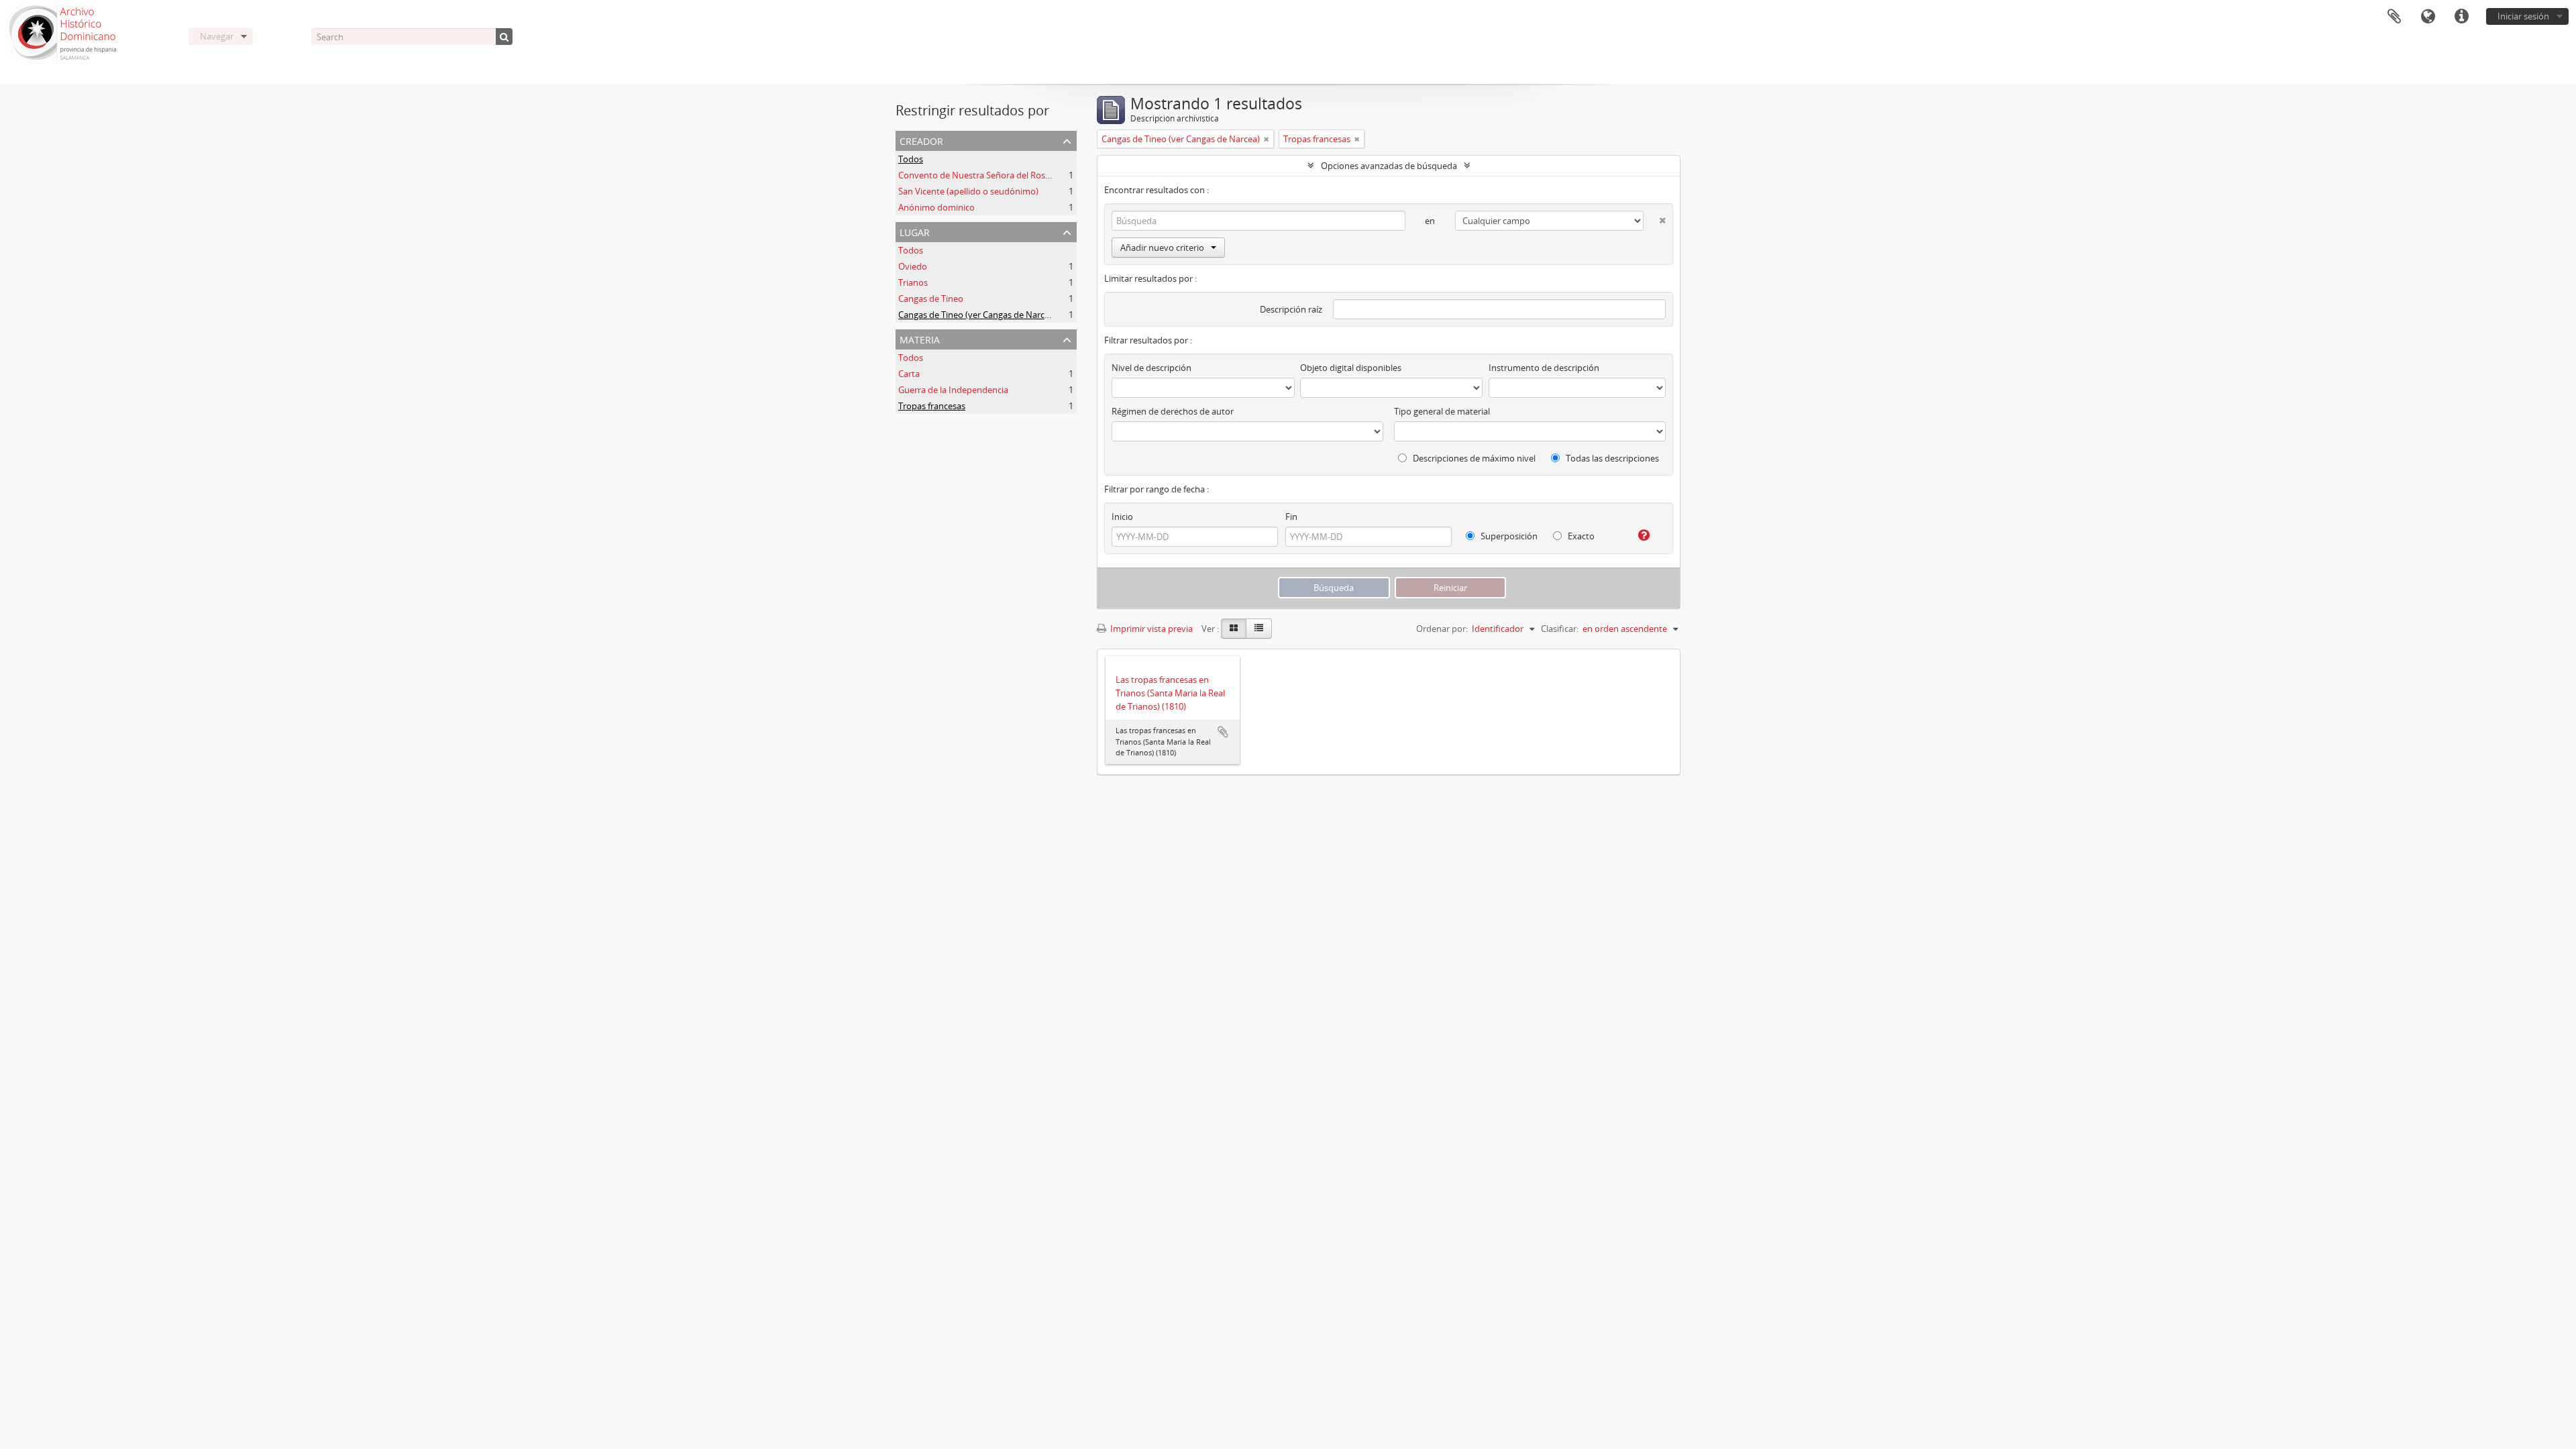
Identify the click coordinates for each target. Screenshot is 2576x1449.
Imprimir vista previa (1150, 629)
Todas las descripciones (1611, 458)
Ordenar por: (1442, 629)
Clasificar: (1560, 629)
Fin (1291, 517)
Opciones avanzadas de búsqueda (1389, 166)
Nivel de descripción (1151, 368)
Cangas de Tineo (931, 299)
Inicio (1122, 517)
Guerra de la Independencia (953, 390)
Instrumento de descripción (1544, 368)
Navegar (217, 36)
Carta (909, 374)
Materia (920, 338)
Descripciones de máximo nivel (1473, 458)
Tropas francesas (932, 406)
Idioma (2428, 17)
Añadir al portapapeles (1223, 732)
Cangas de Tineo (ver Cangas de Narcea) (977, 315)
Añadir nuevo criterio (1162, 248)
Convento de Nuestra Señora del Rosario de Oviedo (1001, 175)
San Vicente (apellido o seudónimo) (968, 191)
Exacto (1580, 536)
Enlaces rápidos (2461, 17)
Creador (921, 140)
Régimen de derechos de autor (1173, 411)
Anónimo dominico (936, 207)
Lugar (915, 231)
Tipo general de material (1442, 411)
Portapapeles (2394, 17)
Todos (911, 159)
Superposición (1508, 536)
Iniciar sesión (2523, 16)
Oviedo (913, 266)
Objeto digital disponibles (1351, 368)
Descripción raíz (1291, 309)
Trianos (913, 282)
